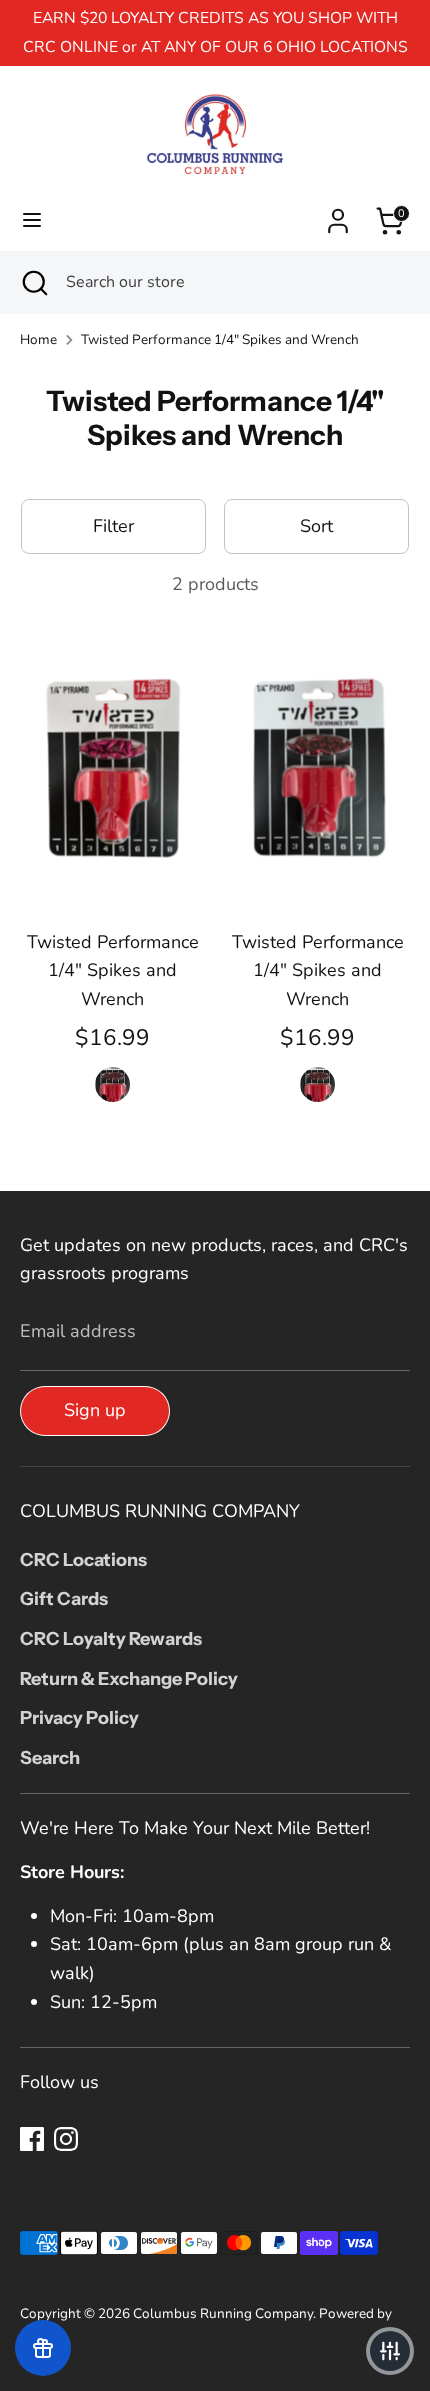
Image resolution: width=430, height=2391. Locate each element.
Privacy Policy (79, 1718)
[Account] (338, 215)
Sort (316, 526)
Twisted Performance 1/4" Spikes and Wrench (220, 339)
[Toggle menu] (32, 220)
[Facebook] (32, 2139)
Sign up (95, 1410)
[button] (390, 2351)
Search (50, 1758)
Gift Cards (64, 1599)
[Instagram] (66, 2139)
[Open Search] (33, 282)
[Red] (112, 1083)
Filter (113, 526)
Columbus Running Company (223, 2313)
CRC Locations (83, 1560)
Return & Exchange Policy (129, 1679)
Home (38, 339)
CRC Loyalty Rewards (111, 1639)
